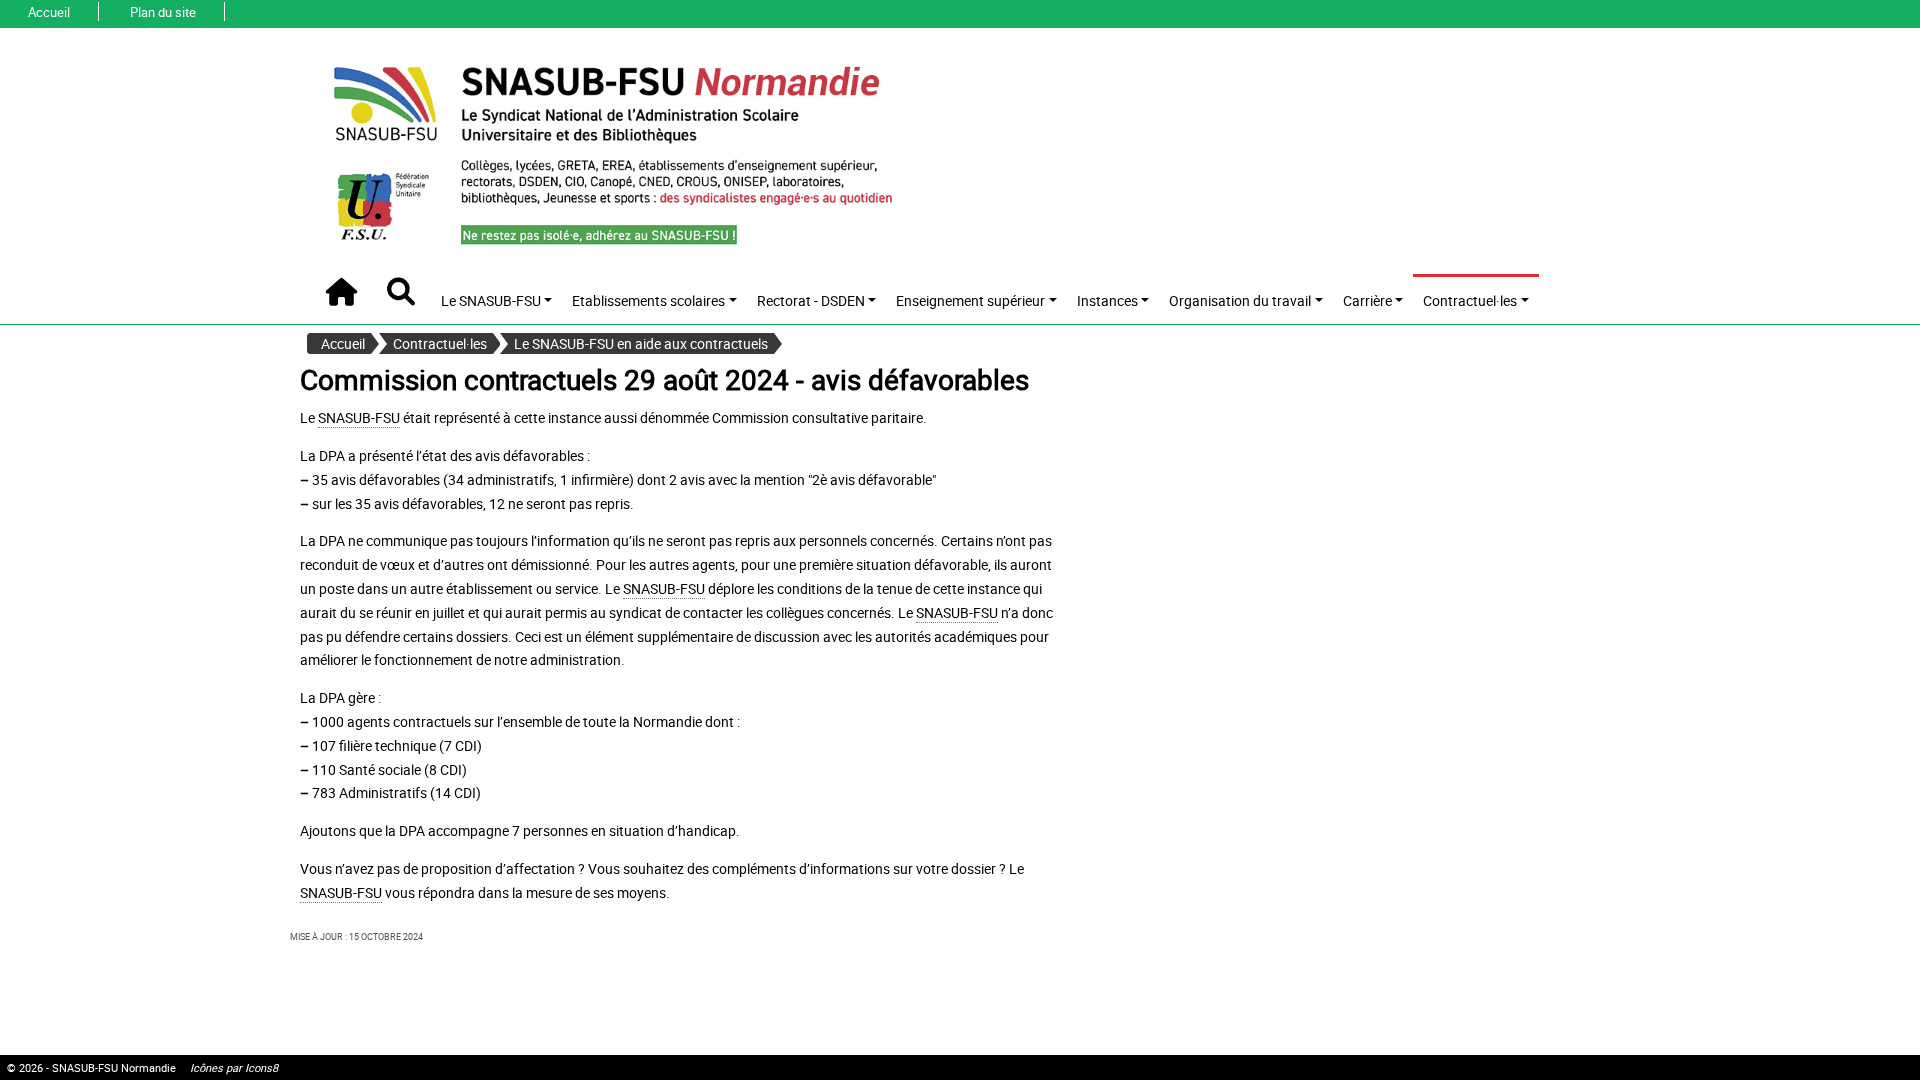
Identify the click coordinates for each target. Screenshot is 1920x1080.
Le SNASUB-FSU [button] (491, 300)
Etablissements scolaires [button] (648, 300)
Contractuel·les (440, 343)
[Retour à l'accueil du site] (611, 152)
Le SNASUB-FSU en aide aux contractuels (641, 343)
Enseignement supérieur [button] (970, 300)
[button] (401, 292)
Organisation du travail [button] (1240, 300)
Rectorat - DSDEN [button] (811, 300)
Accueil (49, 12)
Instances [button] (1107, 300)
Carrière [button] (1367, 300)
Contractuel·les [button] (1470, 300)
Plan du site (163, 12)
